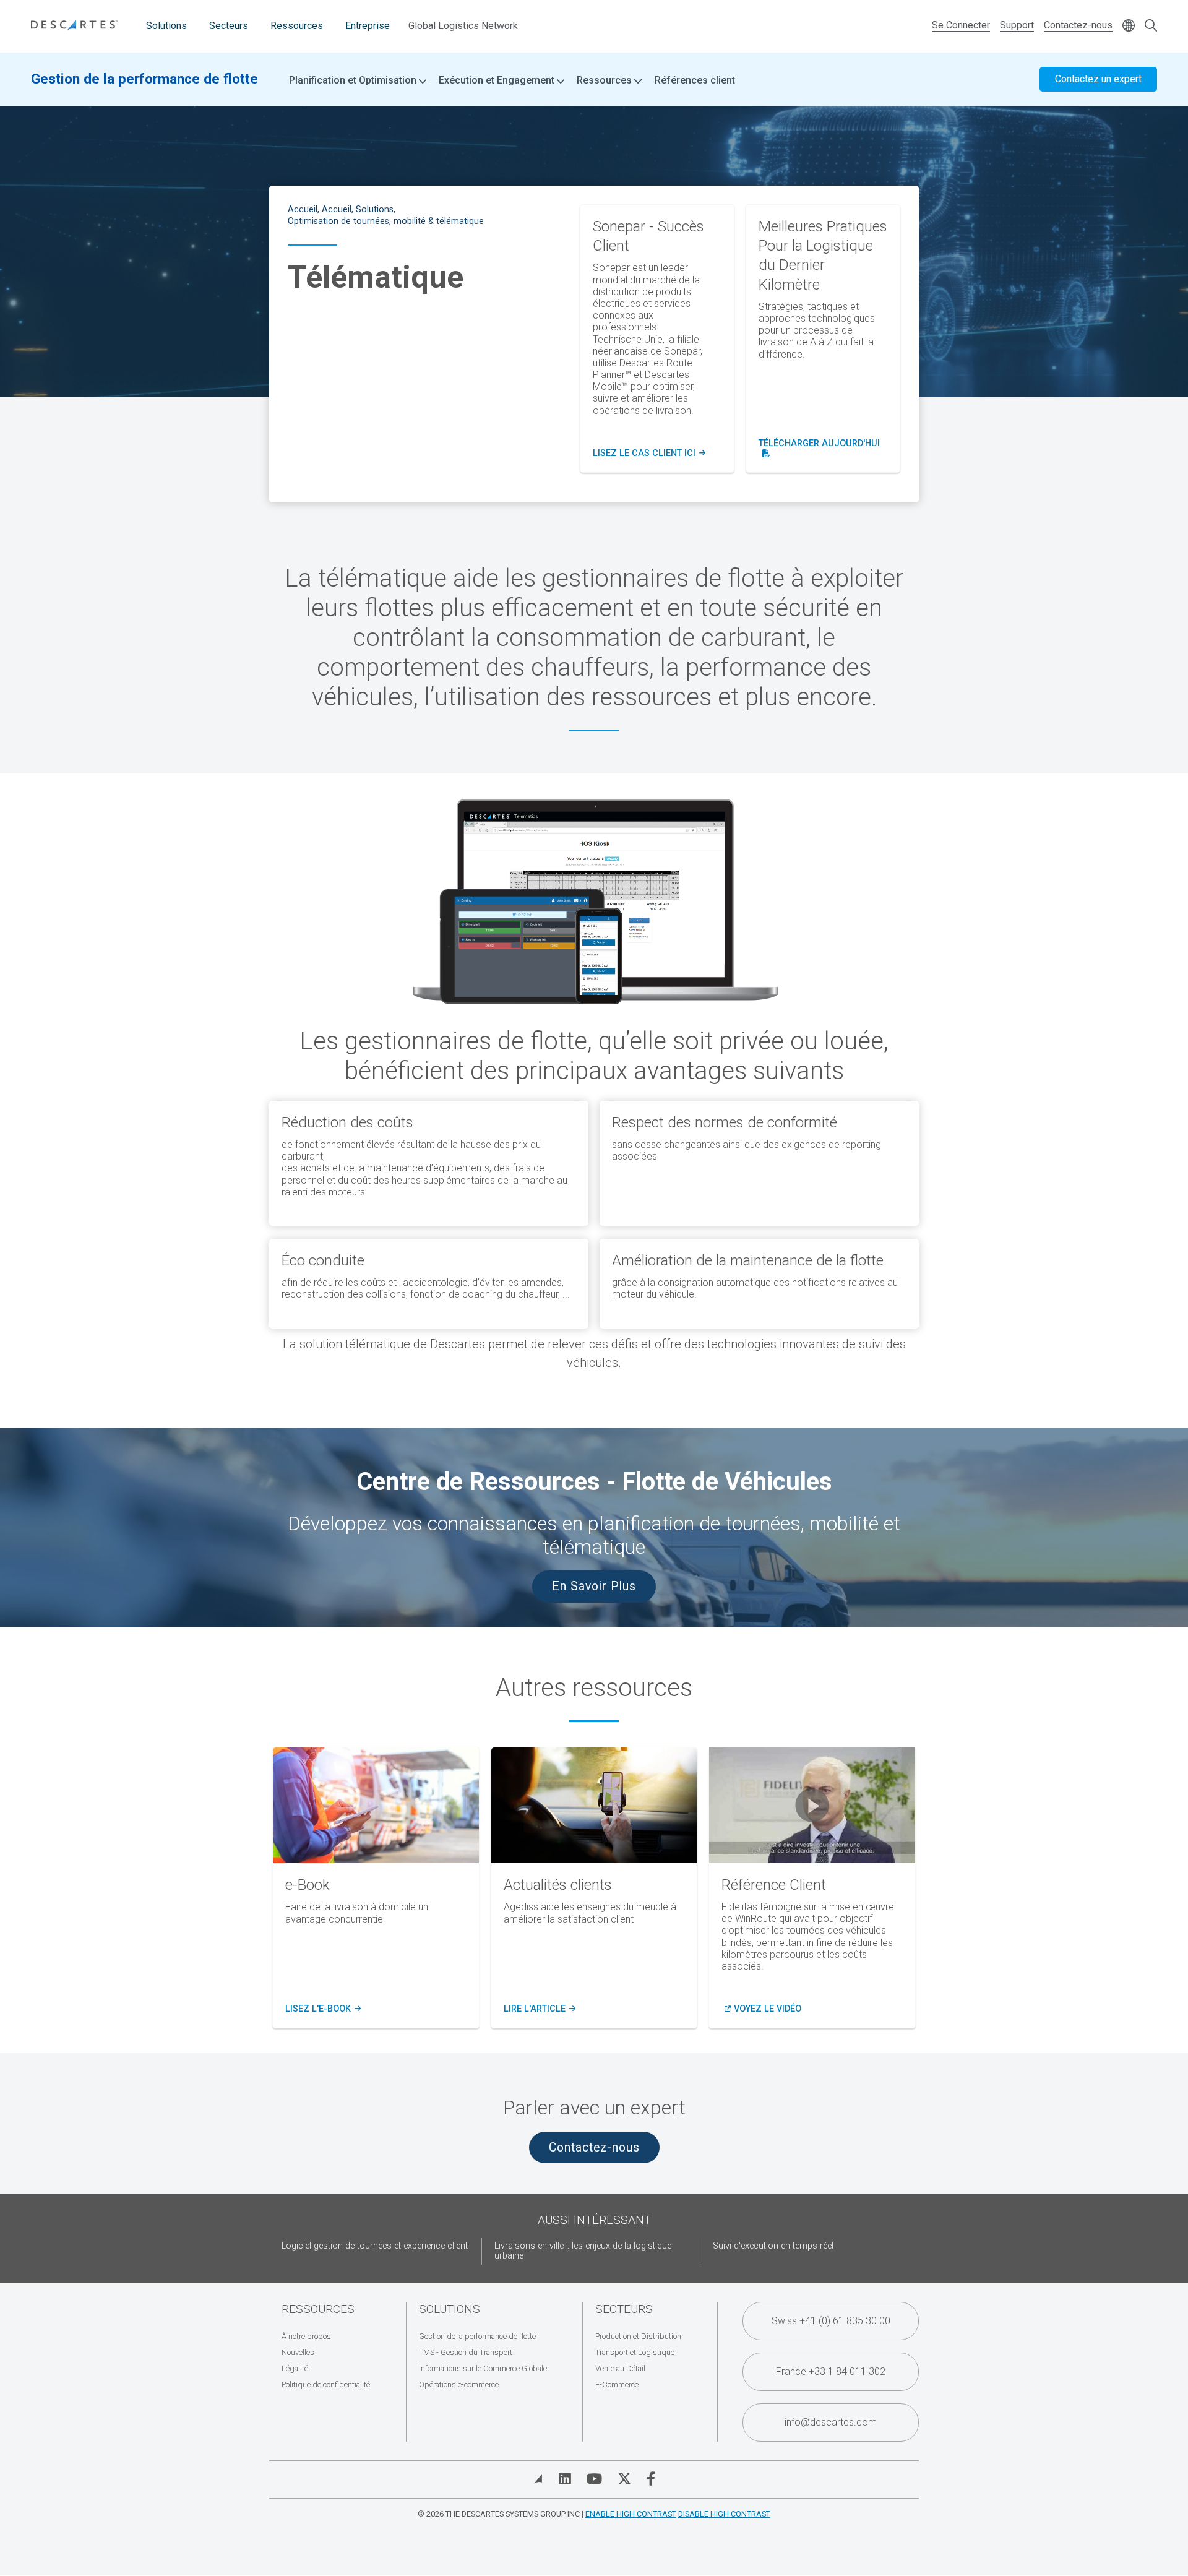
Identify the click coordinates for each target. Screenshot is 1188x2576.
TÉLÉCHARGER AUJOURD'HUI (823, 449)
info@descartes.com (831, 2422)
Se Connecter (961, 25)
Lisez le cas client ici (649, 454)
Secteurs (229, 26)
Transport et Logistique (635, 2352)
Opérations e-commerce (459, 2384)
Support (1017, 25)
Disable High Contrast (724, 2514)
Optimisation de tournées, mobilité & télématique (386, 221)
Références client (695, 80)
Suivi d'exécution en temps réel (773, 2246)
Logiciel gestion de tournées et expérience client (375, 2246)
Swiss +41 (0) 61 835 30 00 (831, 2321)
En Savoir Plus (594, 1586)
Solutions (166, 26)
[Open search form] (1151, 26)
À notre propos (306, 2336)
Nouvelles (298, 2352)
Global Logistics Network (463, 26)
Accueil (303, 209)
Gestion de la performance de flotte (144, 79)
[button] (812, 1805)
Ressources (297, 26)
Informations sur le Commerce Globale (483, 2368)
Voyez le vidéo (768, 2009)
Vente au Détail (620, 2368)
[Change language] (1129, 26)
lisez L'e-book (321, 2009)
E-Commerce (617, 2384)
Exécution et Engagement (498, 80)
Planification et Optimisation (354, 80)
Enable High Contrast (631, 2514)
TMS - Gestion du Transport (466, 2352)
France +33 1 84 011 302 (831, 2371)
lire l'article (538, 2009)
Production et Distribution (638, 2336)
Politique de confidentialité (326, 2384)
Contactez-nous (1078, 25)
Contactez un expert (1098, 79)
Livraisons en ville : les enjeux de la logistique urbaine (583, 2251)
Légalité (295, 2368)
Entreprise (368, 26)
